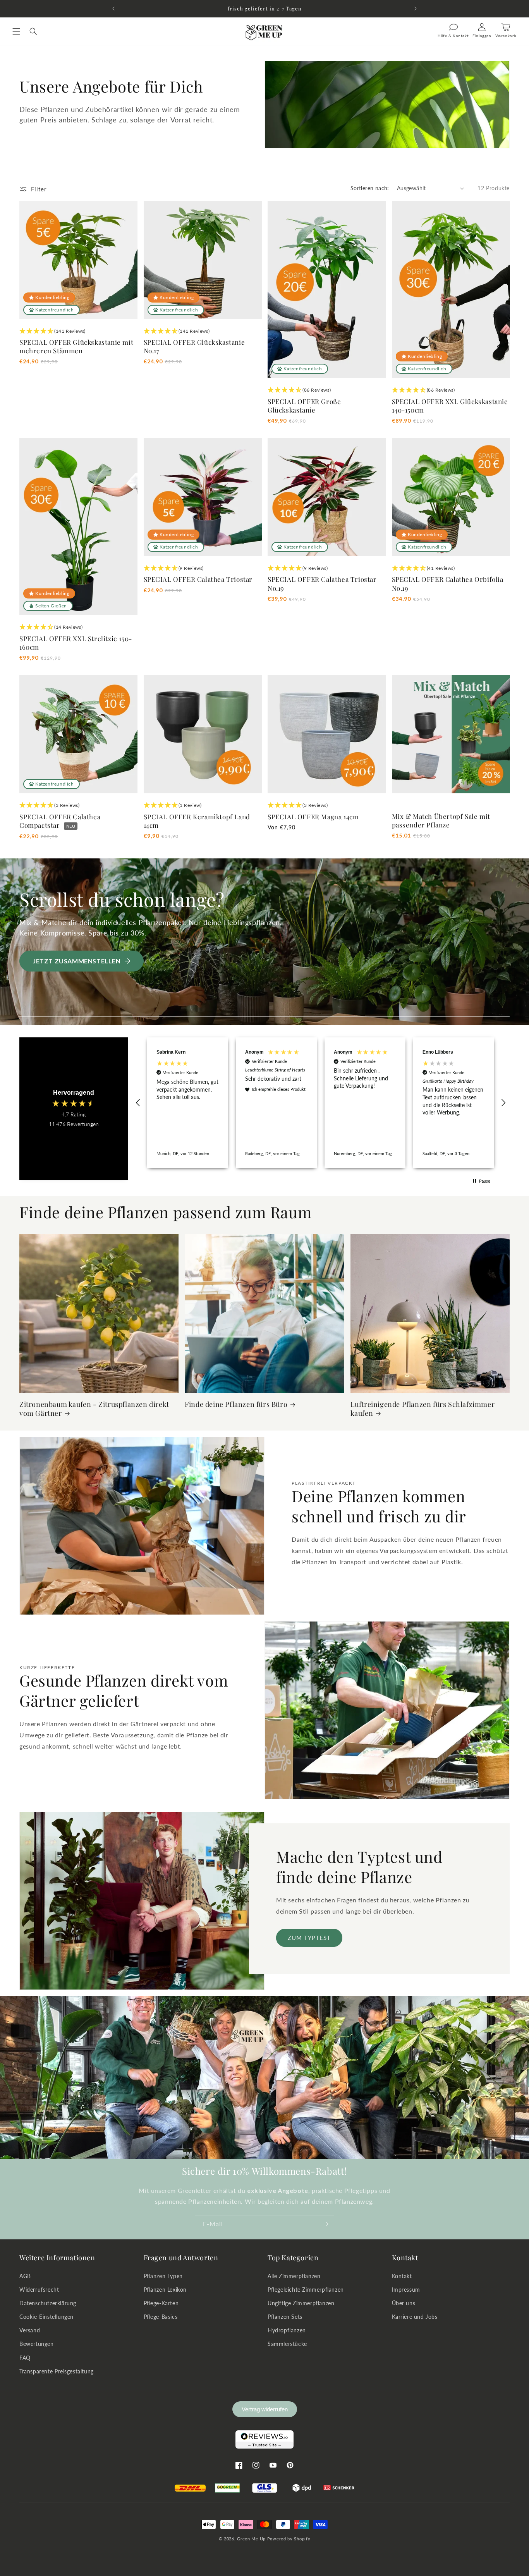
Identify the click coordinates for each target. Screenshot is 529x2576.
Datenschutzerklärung (48, 2303)
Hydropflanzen (287, 2330)
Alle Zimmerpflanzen (294, 2276)
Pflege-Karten (161, 2303)
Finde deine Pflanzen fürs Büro (236, 1404)
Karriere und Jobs (415, 2317)
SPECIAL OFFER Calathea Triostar (198, 579)
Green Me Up (251, 2539)
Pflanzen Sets (285, 2317)
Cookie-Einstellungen (46, 2317)
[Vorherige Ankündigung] (113, 9)
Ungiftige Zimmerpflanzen (301, 2303)
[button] (16, 31)
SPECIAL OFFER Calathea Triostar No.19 (322, 583)
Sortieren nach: (370, 188)
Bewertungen (37, 2344)
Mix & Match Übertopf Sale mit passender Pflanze (441, 820)
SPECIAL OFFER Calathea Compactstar (60, 821)
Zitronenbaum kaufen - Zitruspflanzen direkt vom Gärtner (94, 1409)
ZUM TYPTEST (309, 1938)
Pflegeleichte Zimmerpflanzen (306, 2290)
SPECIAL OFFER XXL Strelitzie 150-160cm (76, 643)
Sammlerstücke (287, 2344)
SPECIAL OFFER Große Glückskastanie (304, 406)
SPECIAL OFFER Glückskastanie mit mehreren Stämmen (76, 346)
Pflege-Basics (161, 2317)
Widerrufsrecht (39, 2290)
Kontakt (402, 2276)
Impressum (406, 2290)
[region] (321, 1102)
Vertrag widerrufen (265, 2409)
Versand (30, 2330)
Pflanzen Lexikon (165, 2290)
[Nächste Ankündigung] (416, 9)
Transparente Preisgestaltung (57, 2371)
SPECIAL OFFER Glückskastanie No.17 (194, 346)
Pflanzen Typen (163, 2276)
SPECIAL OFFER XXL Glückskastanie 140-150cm (450, 406)
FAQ (25, 2358)
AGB (25, 2276)
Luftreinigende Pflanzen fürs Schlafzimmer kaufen (423, 1409)
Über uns (404, 2303)
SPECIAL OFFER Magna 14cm (313, 817)
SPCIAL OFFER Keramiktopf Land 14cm (197, 821)
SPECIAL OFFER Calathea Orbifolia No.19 (448, 583)
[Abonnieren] (325, 2224)
